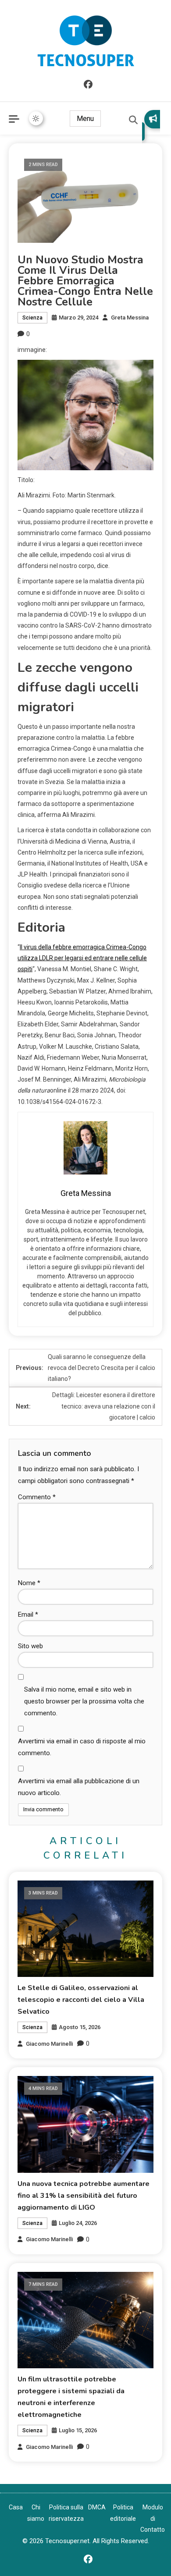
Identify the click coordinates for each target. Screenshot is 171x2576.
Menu (85, 119)
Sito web (30, 1646)
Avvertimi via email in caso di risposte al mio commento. (82, 1747)
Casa (16, 2507)
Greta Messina (130, 318)
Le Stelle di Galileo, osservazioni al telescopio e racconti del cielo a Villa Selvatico (81, 2000)
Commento (37, 1497)
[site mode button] (36, 118)
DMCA (97, 2507)
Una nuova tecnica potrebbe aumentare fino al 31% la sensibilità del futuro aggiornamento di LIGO (84, 2196)
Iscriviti (151, 125)
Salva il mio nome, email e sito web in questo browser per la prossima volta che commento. (84, 1701)
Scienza (32, 318)
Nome (29, 1583)
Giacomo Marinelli (49, 2044)
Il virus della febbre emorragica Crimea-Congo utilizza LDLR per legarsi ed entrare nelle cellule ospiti (82, 958)
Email (28, 1614)
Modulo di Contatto (153, 2518)
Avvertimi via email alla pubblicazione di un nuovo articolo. (79, 1787)
